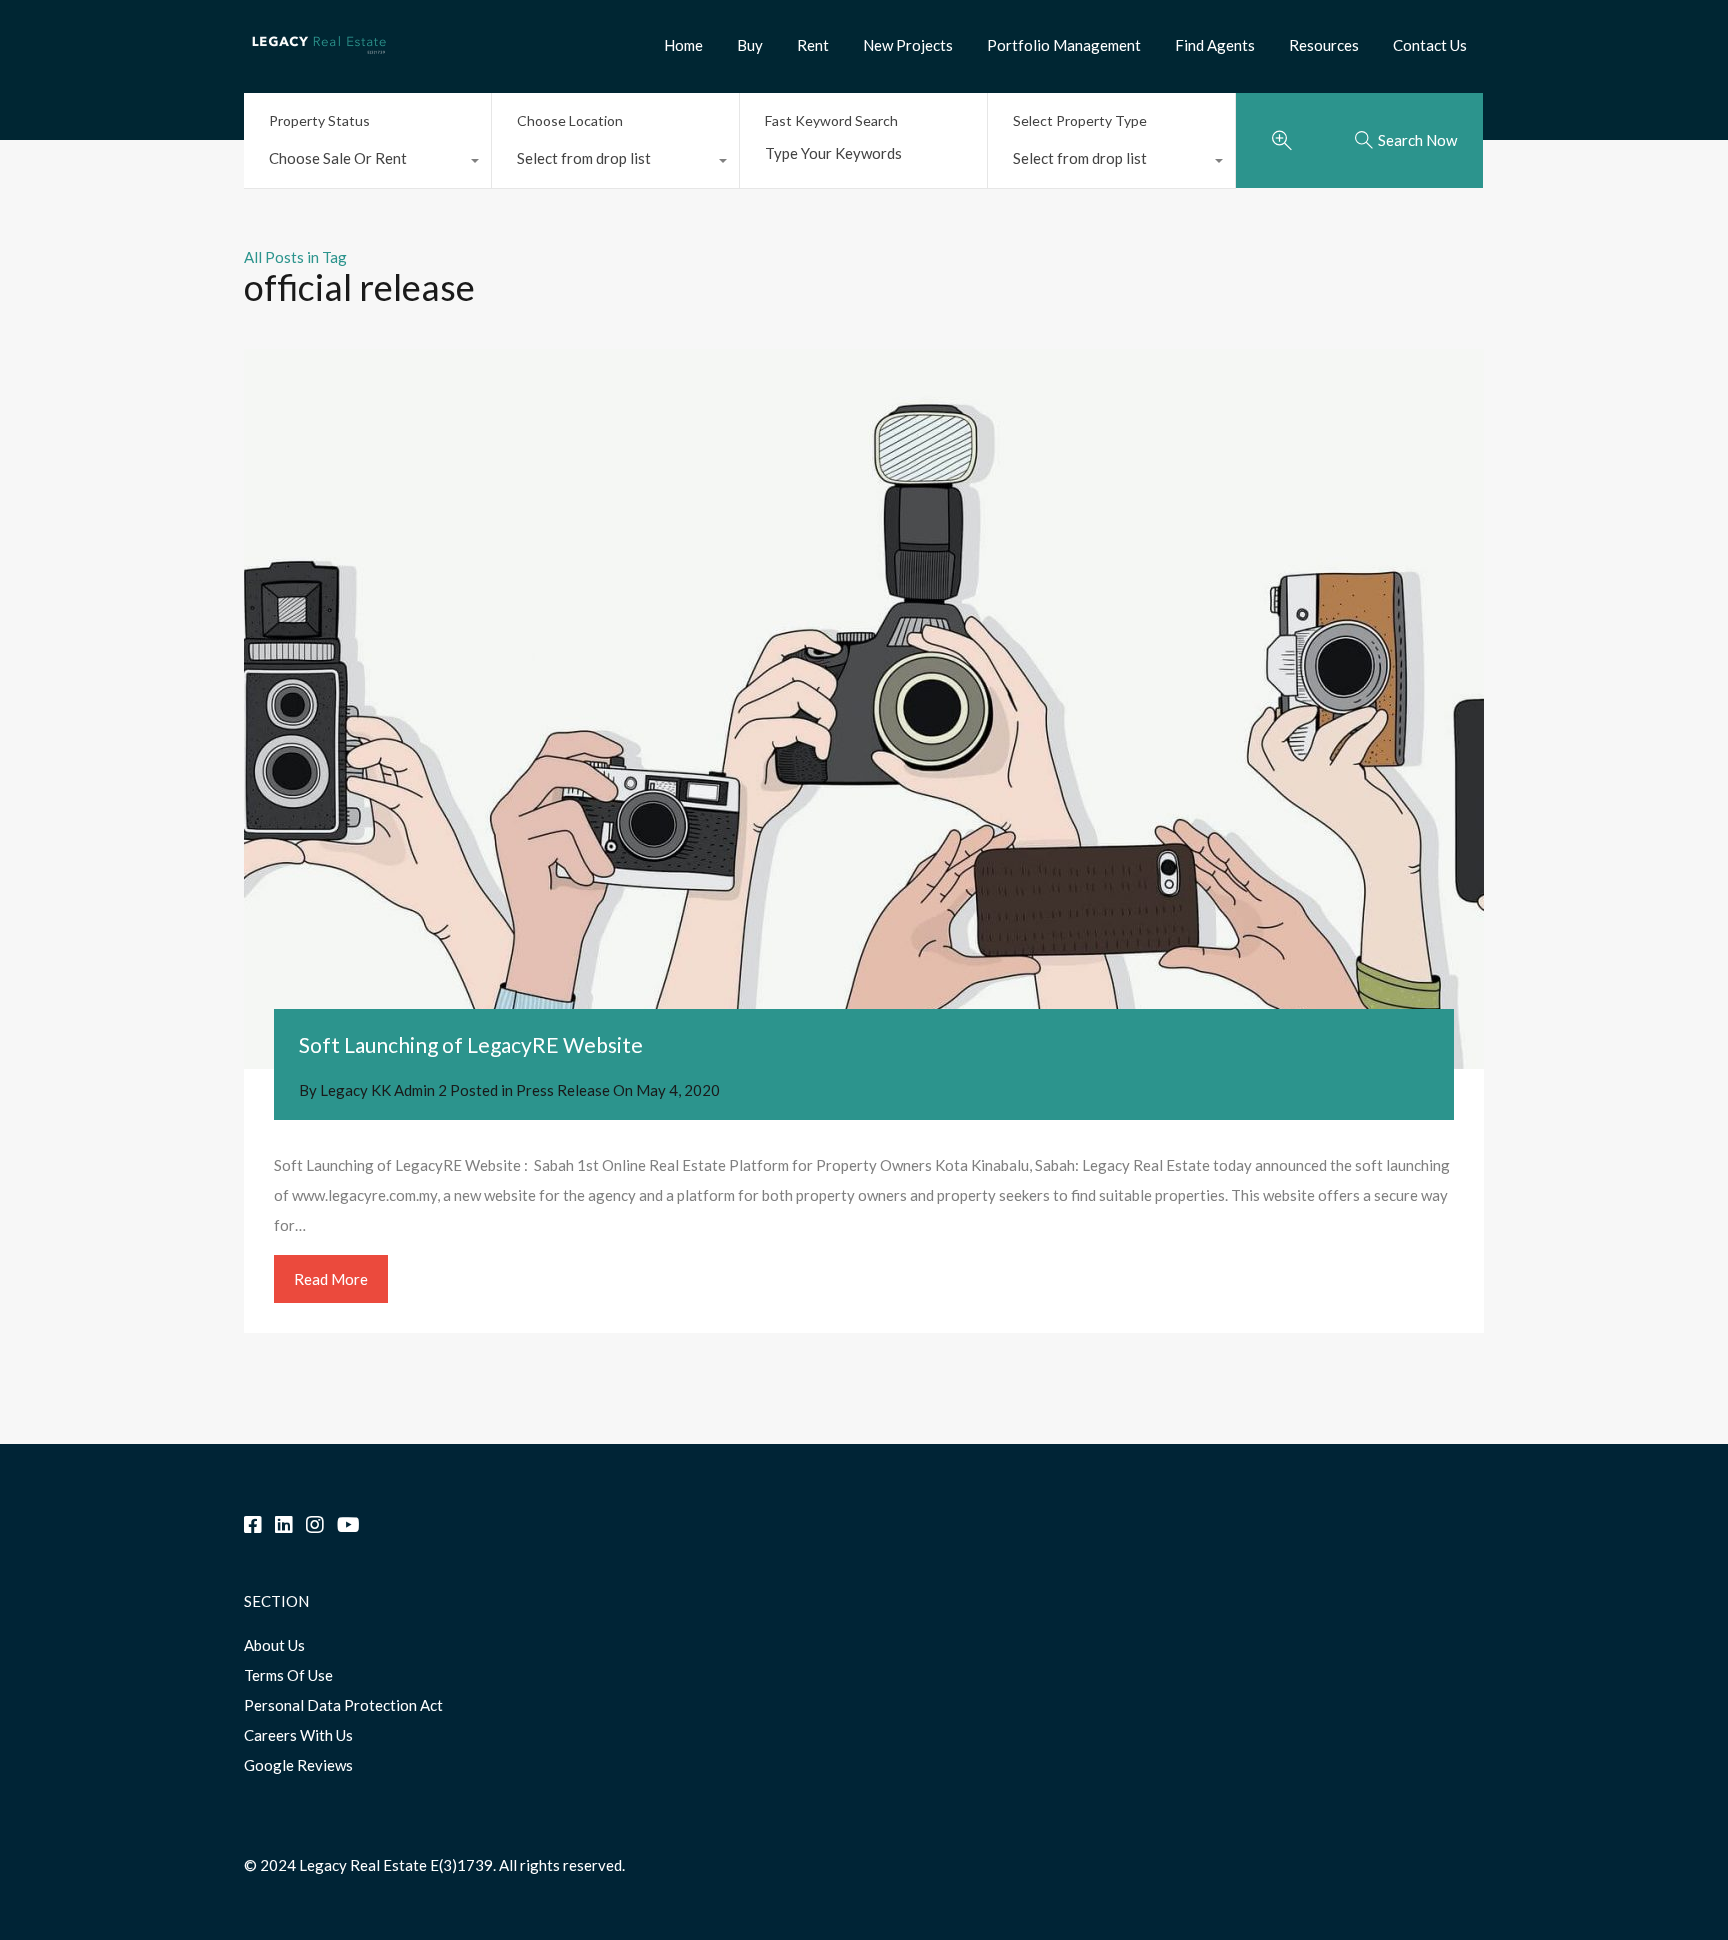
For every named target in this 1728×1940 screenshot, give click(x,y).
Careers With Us (298, 1735)
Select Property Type (1080, 120)
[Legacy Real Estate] (319, 61)
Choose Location (570, 120)
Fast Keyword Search (831, 121)
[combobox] (367, 163)
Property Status (319, 120)
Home (683, 45)
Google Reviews (298, 1765)
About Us (274, 1645)
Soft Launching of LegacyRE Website (471, 1044)
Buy (750, 45)
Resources (1324, 45)
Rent (813, 45)
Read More (331, 1279)
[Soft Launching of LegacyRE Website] (864, 709)
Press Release (563, 1090)
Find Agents (1215, 45)
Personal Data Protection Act (343, 1705)
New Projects (908, 45)
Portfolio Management (1064, 45)
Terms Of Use (288, 1675)
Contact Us (1430, 45)
